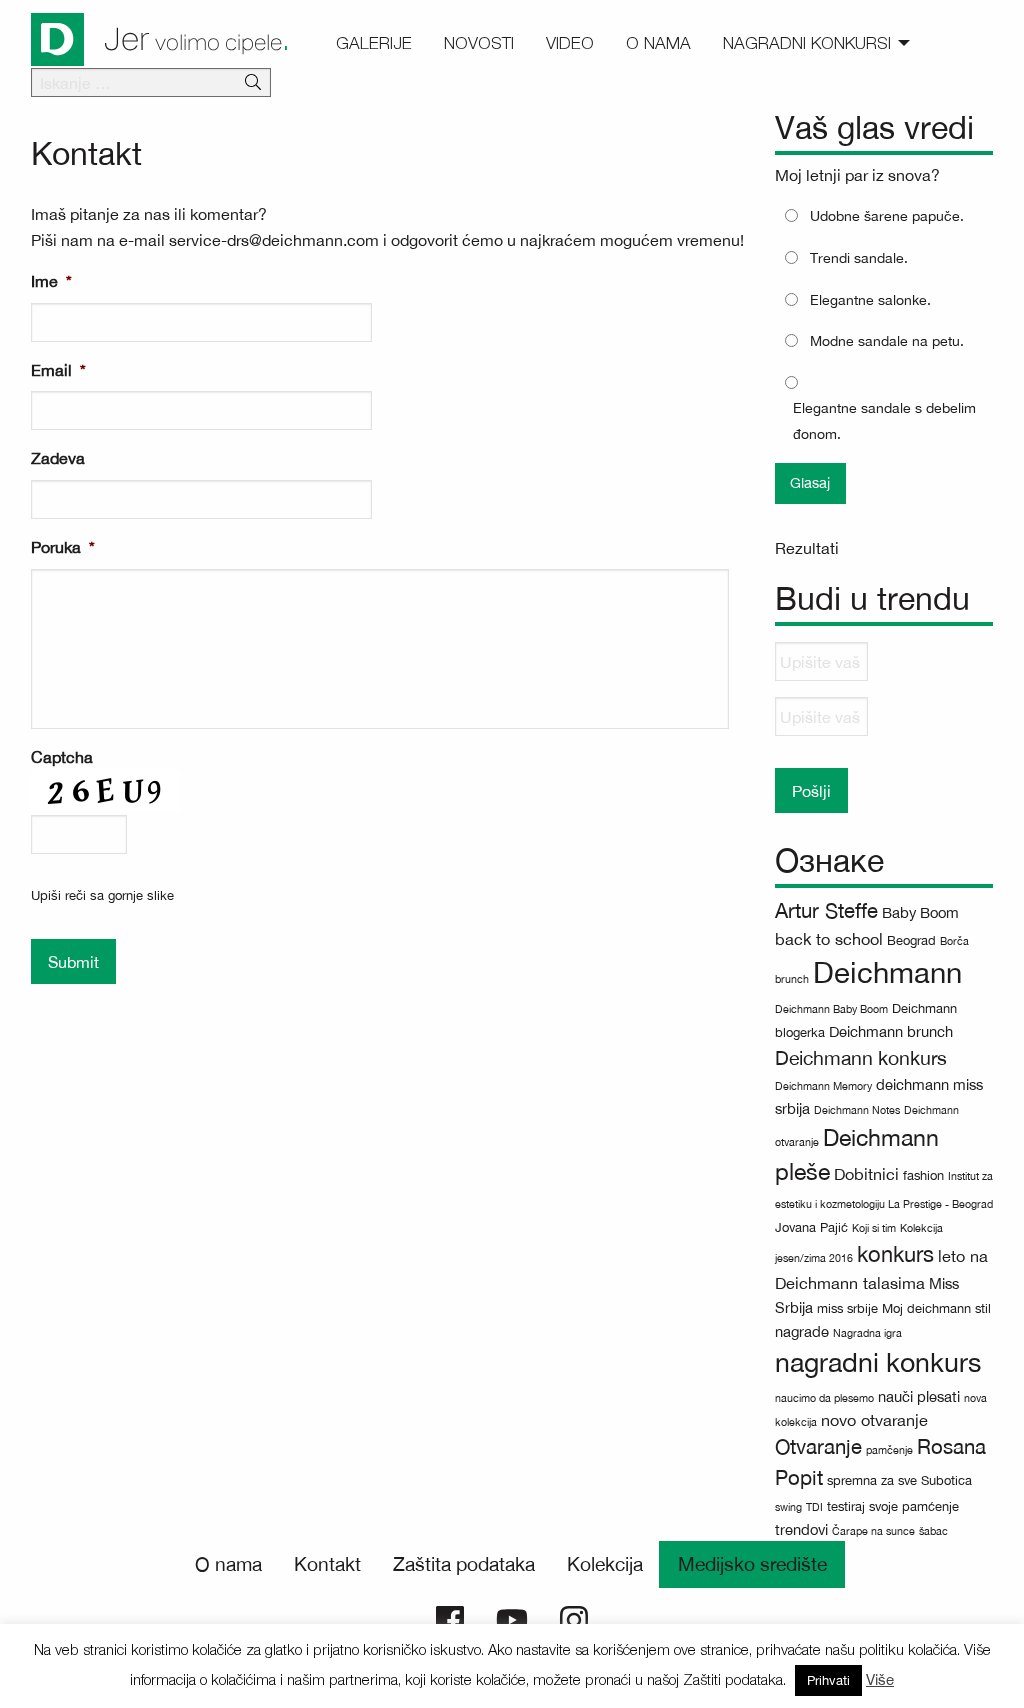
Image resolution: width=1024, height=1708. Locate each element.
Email (58, 370)
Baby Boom (920, 912)
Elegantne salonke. (870, 300)
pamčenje (889, 1450)
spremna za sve (872, 1480)
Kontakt (327, 1564)
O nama (228, 1564)
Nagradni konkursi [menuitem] (807, 43)
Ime (51, 281)
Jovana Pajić (811, 1227)
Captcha (62, 757)
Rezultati (807, 548)
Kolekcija (605, 1564)
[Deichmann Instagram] (574, 1618)
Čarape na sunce (873, 1531)
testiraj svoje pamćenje (893, 1506)
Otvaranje (818, 1446)
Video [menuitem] (570, 43)
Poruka (63, 547)
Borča (954, 941)
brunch (792, 979)
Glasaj (810, 482)
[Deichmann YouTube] (512, 1618)
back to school (829, 939)
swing (788, 1507)
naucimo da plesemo (824, 1398)
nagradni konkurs (878, 1362)
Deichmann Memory (823, 1086)
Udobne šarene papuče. (887, 216)
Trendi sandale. (859, 258)
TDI (814, 1507)
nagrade (802, 1331)
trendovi (801, 1529)
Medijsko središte (752, 1564)
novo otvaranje (874, 1420)
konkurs (895, 1254)
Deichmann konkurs (861, 1057)
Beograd (911, 940)
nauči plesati (919, 1396)
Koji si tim (874, 1228)
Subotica (946, 1480)
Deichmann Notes (857, 1110)
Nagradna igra (867, 1333)
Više (880, 1679)
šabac (933, 1531)
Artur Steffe (826, 910)
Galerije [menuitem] (374, 43)
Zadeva (58, 458)
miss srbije (847, 1308)
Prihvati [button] (828, 1680)
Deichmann (887, 972)
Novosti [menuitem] (479, 43)
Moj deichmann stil (936, 1308)
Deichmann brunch (891, 1031)
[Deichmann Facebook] (450, 1618)
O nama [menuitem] (658, 43)
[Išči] (253, 83)
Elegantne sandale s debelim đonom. (884, 420)
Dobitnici (866, 1174)
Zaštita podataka (464, 1564)
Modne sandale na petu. (887, 341)
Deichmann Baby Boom (831, 1009)
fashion (923, 1175)
